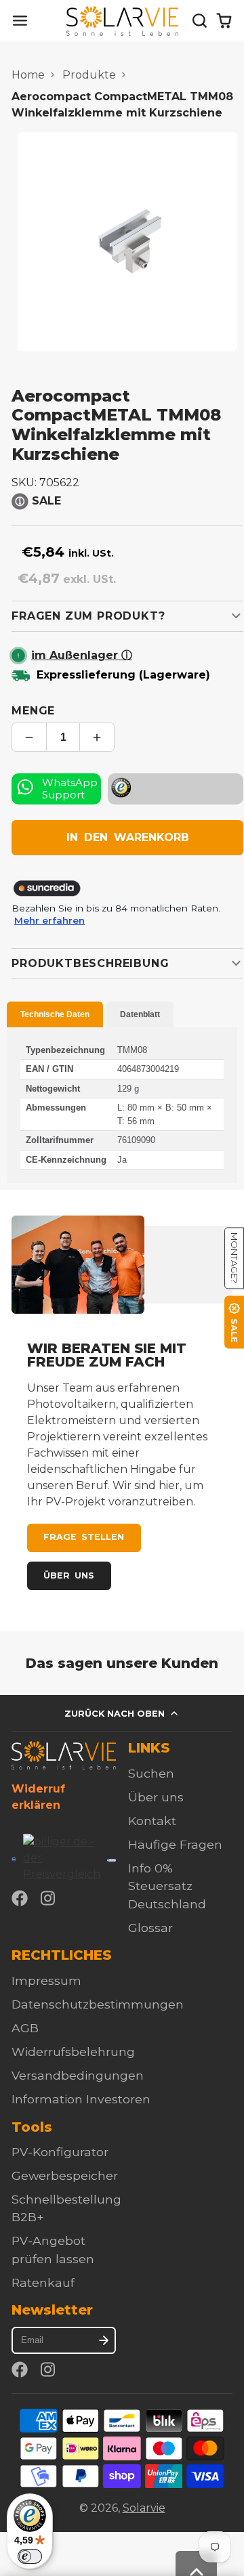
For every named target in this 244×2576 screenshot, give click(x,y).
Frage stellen (84, 1537)
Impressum (46, 1980)
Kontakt (152, 1821)
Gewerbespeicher (65, 2175)
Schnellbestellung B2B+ (66, 2208)
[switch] (30, 2556)
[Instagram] (49, 1898)
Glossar (150, 1928)
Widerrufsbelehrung (73, 2052)
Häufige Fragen (175, 1844)
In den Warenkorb (128, 837)
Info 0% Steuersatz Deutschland (167, 1886)
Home (28, 75)
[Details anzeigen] (64, 1755)
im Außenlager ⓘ (82, 655)
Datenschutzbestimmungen (98, 2004)
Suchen (151, 1773)
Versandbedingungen (78, 2075)
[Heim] (122, 21)
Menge (33, 711)
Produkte (89, 75)
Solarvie (144, 2508)
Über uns (69, 1575)
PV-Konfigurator (60, 2152)
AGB (25, 2028)
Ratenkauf (43, 2282)
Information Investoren (81, 2099)
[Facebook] (20, 1898)
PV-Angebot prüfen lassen (53, 2249)
